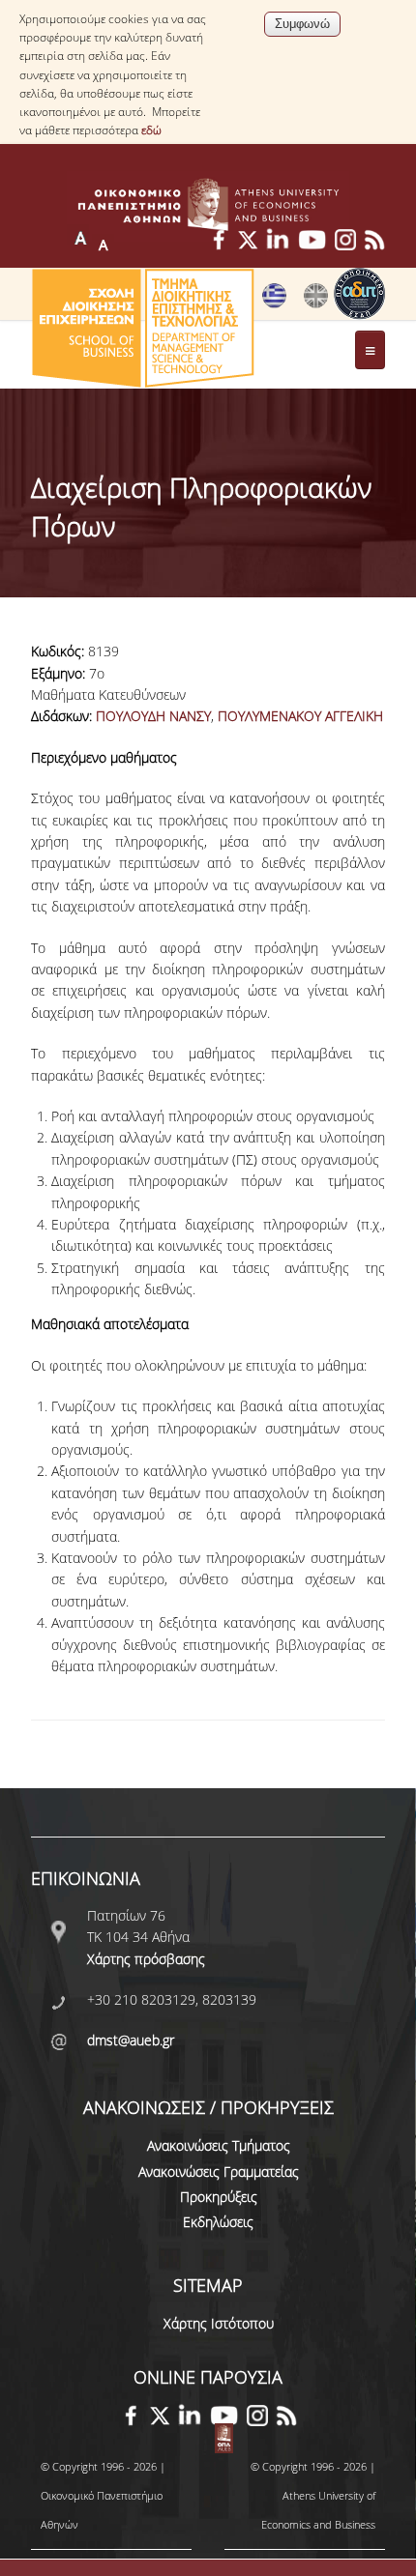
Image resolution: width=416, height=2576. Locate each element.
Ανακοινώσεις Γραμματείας (219, 2171)
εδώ (151, 130)
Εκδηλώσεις (218, 2222)
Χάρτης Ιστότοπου (219, 2323)
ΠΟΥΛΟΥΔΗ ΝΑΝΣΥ (153, 716)
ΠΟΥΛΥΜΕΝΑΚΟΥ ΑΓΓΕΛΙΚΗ (300, 716)
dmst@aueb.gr (131, 2040)
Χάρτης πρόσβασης (146, 1959)
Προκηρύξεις (219, 2197)
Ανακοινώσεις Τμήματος (219, 2145)
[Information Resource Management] (316, 304)
